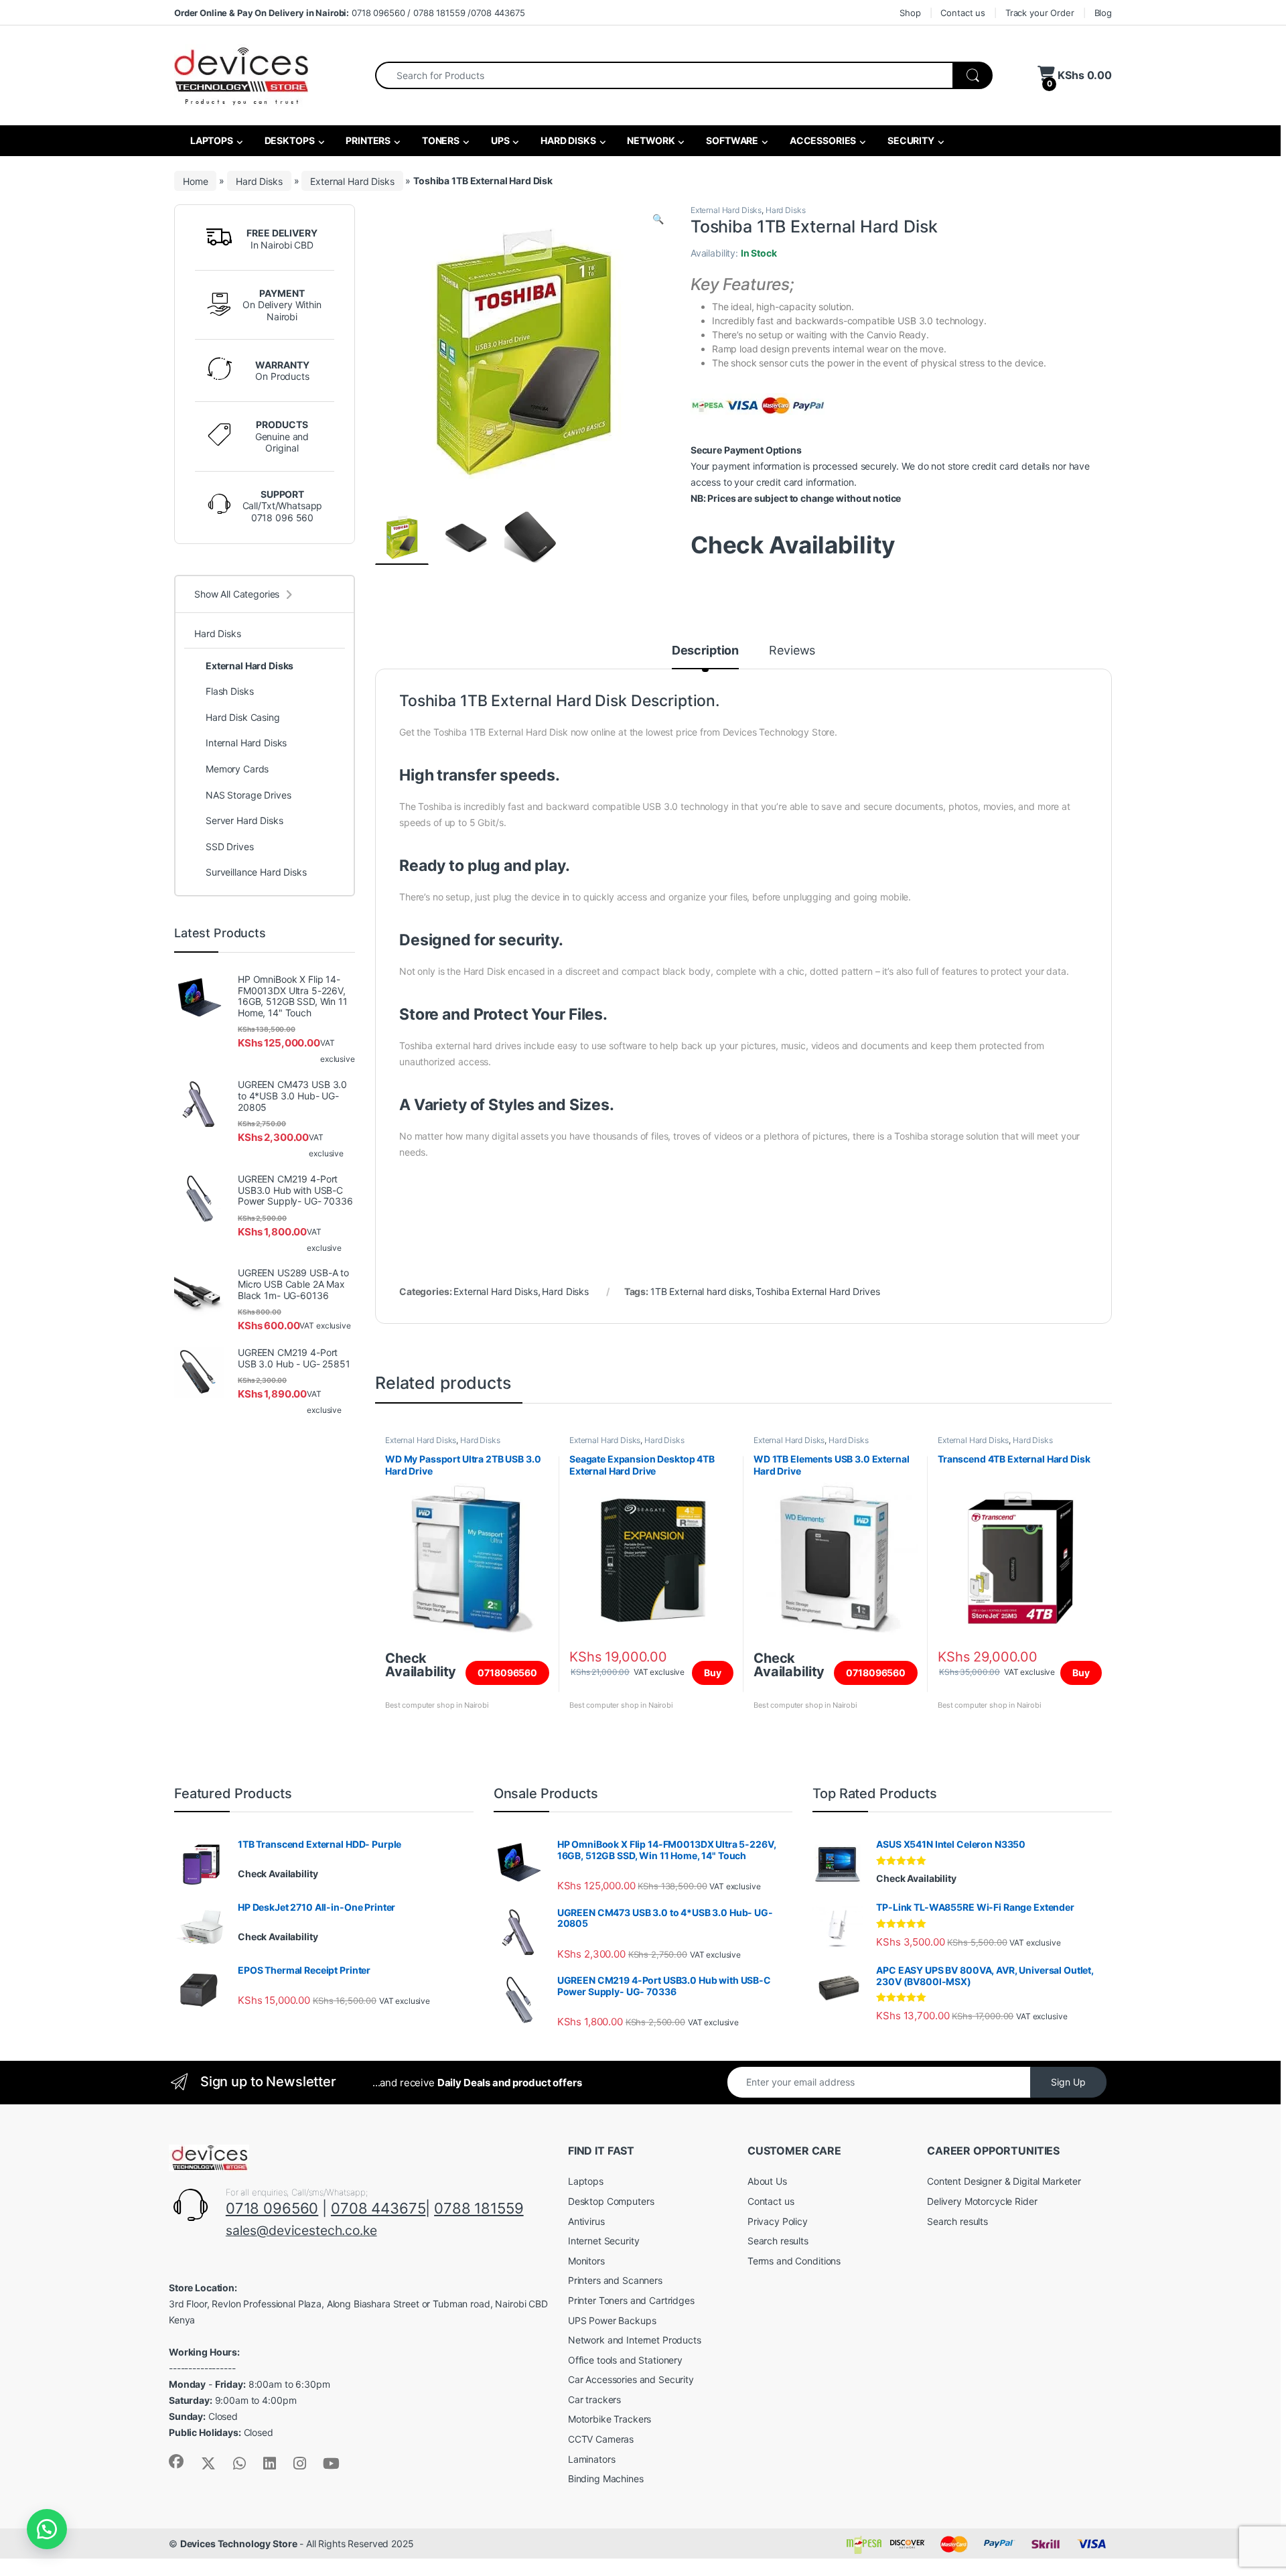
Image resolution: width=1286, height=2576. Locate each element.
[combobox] (664, 75)
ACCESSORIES (822, 140)
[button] (658, 219)
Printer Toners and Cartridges (631, 2300)
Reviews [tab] (792, 651)
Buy (713, 1673)
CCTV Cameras (601, 2439)
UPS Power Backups (612, 2320)
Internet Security (604, 2241)
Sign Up (1068, 2082)
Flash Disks (229, 691)
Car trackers (594, 2399)
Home (195, 181)
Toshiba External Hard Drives (817, 1291)
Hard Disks (259, 181)
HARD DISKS (567, 140)
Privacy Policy (778, 2221)
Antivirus (586, 2221)
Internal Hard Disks (246, 743)
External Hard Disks (352, 181)
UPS (499, 140)
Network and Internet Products (635, 2340)
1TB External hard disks (701, 1291)
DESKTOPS (289, 140)
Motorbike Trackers (610, 2419)
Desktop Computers (611, 2201)
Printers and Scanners (615, 2280)
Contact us (963, 13)
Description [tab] (705, 651)
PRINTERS (367, 140)
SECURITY (910, 140)
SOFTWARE (731, 140)
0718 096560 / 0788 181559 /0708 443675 (350, 13)
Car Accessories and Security (631, 2379)
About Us (767, 2181)
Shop (910, 13)
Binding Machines (606, 2479)
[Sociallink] (176, 2461)
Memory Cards (237, 769)
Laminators (592, 2459)
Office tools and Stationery (625, 2360)
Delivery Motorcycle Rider (982, 2201)
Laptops (586, 2181)
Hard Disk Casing (243, 717)
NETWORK (650, 140)
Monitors (586, 2261)
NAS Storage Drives (248, 795)
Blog (1103, 13)
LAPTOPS (211, 140)
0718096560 (507, 1673)
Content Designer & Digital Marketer (1004, 2181)
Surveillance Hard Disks (256, 872)
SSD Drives (230, 846)
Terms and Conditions (794, 2261)
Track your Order (1040, 13)
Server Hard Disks (244, 820)
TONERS (440, 140)
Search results (778, 2241)
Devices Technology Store (239, 2544)
